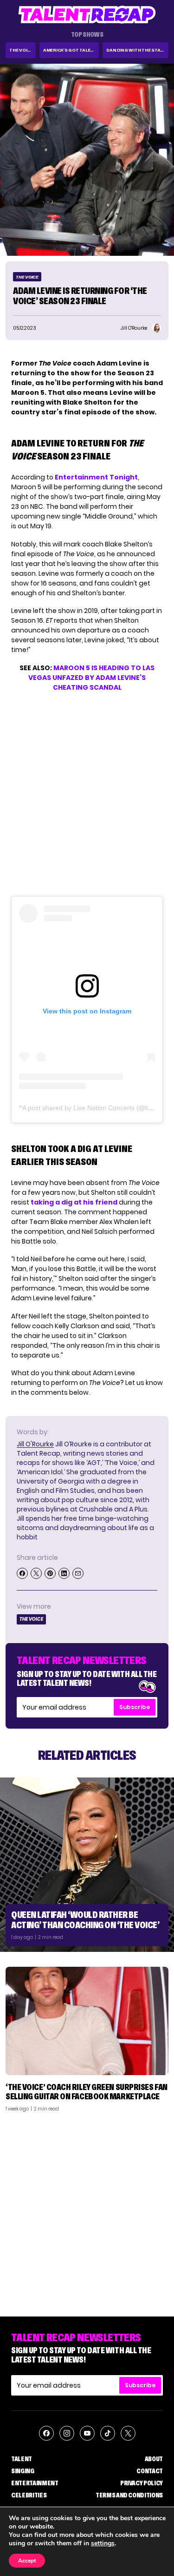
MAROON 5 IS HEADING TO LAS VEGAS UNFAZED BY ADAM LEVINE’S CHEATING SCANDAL (91, 678)
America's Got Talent (70, 50)
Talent (22, 2459)
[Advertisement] (87, 2211)
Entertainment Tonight (96, 477)
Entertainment (35, 2483)
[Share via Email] (78, 1573)
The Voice (21, 50)
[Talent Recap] (87, 15)
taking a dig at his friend (74, 1202)
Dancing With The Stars (136, 50)
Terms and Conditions (129, 2495)
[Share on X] (36, 1573)
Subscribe (135, 1707)
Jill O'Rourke (35, 1444)
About (154, 2459)
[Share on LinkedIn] (64, 1573)
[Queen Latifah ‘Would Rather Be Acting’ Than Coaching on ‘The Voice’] (87, 1865)
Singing (23, 2471)
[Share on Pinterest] (50, 1573)
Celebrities (29, 2495)
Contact (150, 2471)
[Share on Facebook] (22, 1573)
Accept (27, 2561)
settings (103, 2543)
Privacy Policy (142, 2483)
